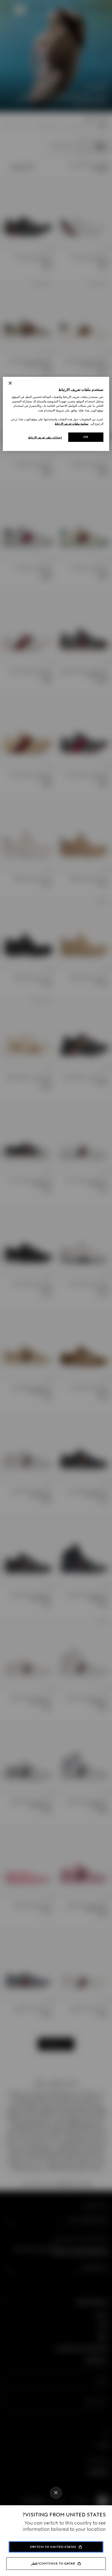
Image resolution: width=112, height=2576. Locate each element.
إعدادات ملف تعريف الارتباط (45, 437)
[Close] (56, 2493)
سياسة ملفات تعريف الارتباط (71, 424)
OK (86, 437)
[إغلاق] (10, 383)
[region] (56, 414)
